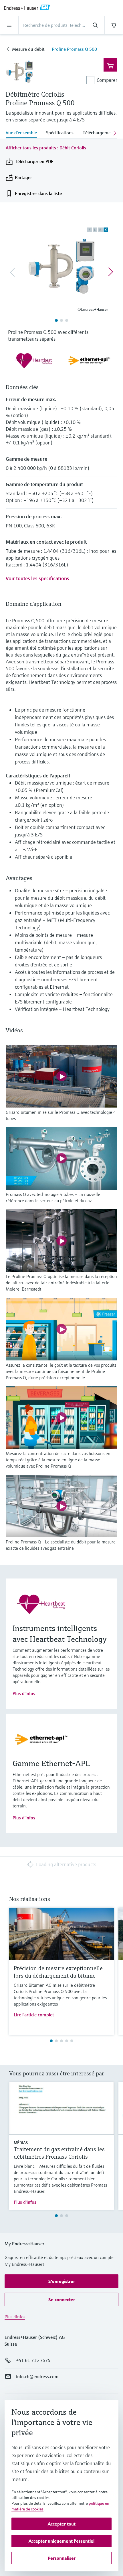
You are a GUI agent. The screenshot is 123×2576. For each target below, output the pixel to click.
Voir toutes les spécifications (37, 578)
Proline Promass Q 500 (74, 49)
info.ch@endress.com (37, 2376)
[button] (61, 2281)
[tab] (24, 133)
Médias (21, 2143)
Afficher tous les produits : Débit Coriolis (46, 148)
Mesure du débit (28, 49)
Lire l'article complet (34, 2015)
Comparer (107, 80)
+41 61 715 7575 (33, 2360)
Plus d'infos (24, 1693)
